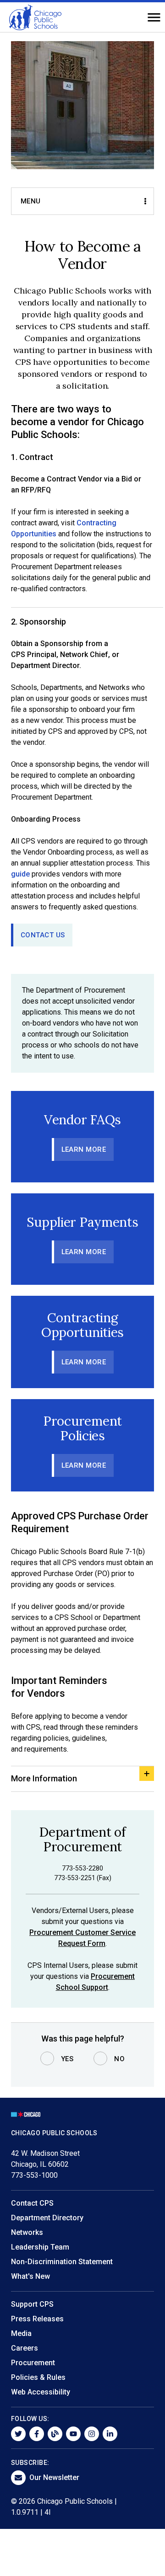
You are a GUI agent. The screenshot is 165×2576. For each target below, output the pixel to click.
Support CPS (32, 2304)
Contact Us (43, 935)
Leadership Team (40, 2247)
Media (21, 2333)
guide (20, 874)
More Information (44, 1778)
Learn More (84, 1149)
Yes (67, 2059)
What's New (30, 2276)
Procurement (33, 2363)
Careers (25, 2348)
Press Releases (37, 2319)
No (119, 2059)
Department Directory (47, 2218)
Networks (27, 2232)
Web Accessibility (41, 2392)
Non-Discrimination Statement (62, 2262)
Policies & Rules (38, 2377)
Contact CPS (32, 2203)
